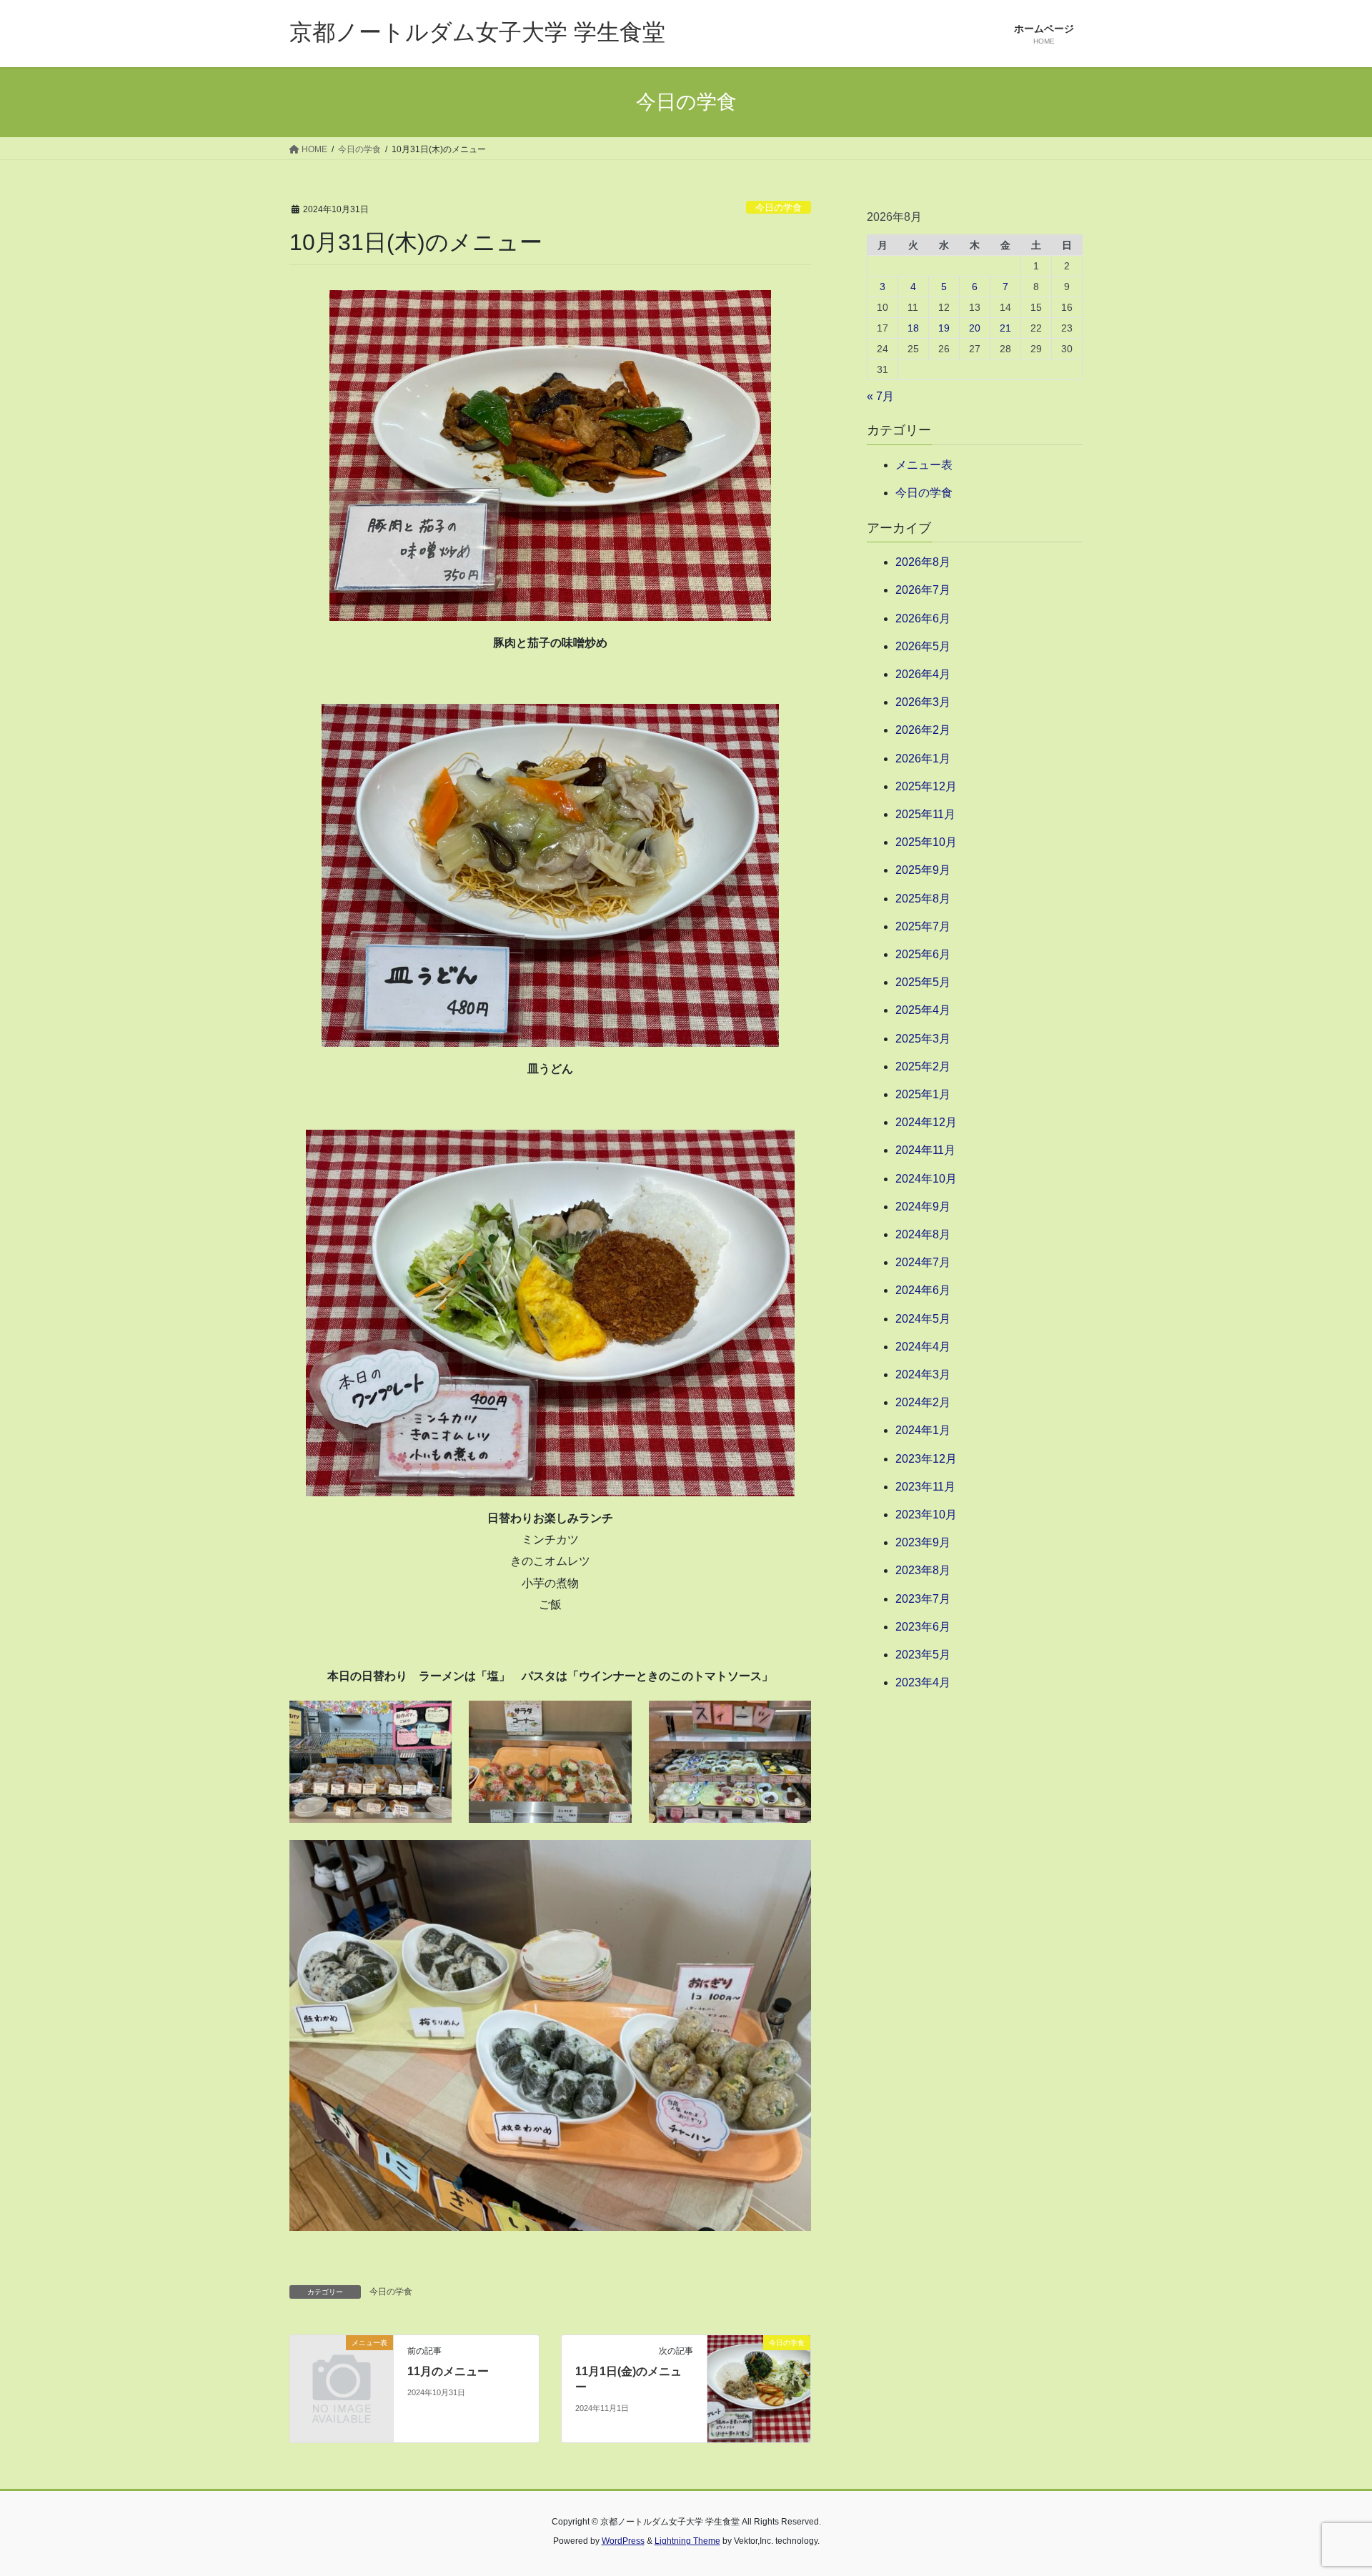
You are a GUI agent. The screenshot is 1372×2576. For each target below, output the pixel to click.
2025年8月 (923, 899)
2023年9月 (923, 1542)
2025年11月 (925, 814)
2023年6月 (923, 1627)
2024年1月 (923, 1430)
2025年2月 (923, 1066)
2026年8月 (923, 562)
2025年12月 (926, 786)
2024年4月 (923, 1347)
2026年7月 (923, 590)
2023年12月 (926, 1459)
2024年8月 (923, 1234)
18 (913, 328)
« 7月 (880, 396)
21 (1005, 328)
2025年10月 (926, 842)
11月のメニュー (448, 2371)
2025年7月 (923, 926)
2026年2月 (923, 730)
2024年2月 (923, 1402)
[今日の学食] (759, 2388)
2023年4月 (923, 1682)
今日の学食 (779, 208)
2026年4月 (923, 674)
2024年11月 (925, 1150)
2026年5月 (923, 646)
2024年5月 (923, 1319)
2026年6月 (923, 618)
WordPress (623, 2541)
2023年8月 (923, 1570)
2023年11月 (925, 1487)
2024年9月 (923, 1207)
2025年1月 (923, 1094)
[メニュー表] (342, 2366)
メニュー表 (924, 465)
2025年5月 (923, 982)
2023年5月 (923, 1655)
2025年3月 (923, 1039)
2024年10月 (926, 1179)
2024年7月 (923, 1262)
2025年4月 (923, 1010)
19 (944, 328)
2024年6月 (923, 1290)
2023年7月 (923, 1599)
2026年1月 (923, 759)
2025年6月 (923, 954)
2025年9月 (923, 870)
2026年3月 (923, 702)
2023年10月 (926, 1515)
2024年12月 (926, 1122)
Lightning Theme (687, 2541)
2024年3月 (923, 1374)
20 (975, 328)
